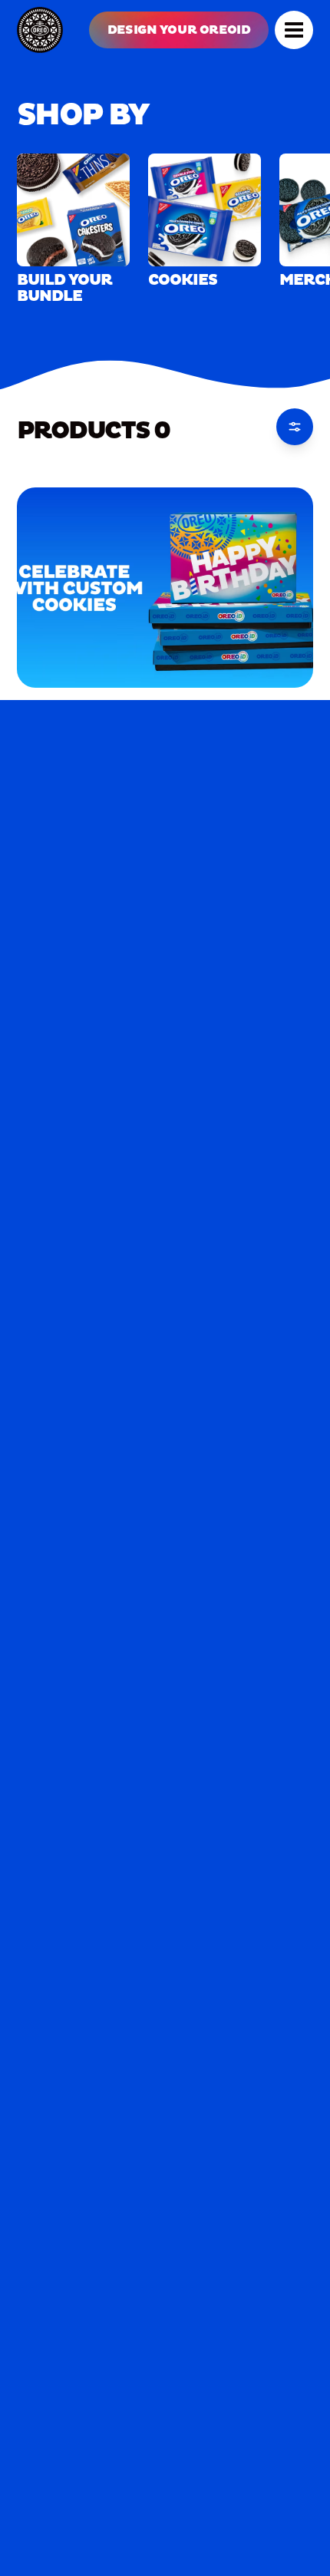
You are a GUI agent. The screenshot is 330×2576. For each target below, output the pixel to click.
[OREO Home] (40, 30)
